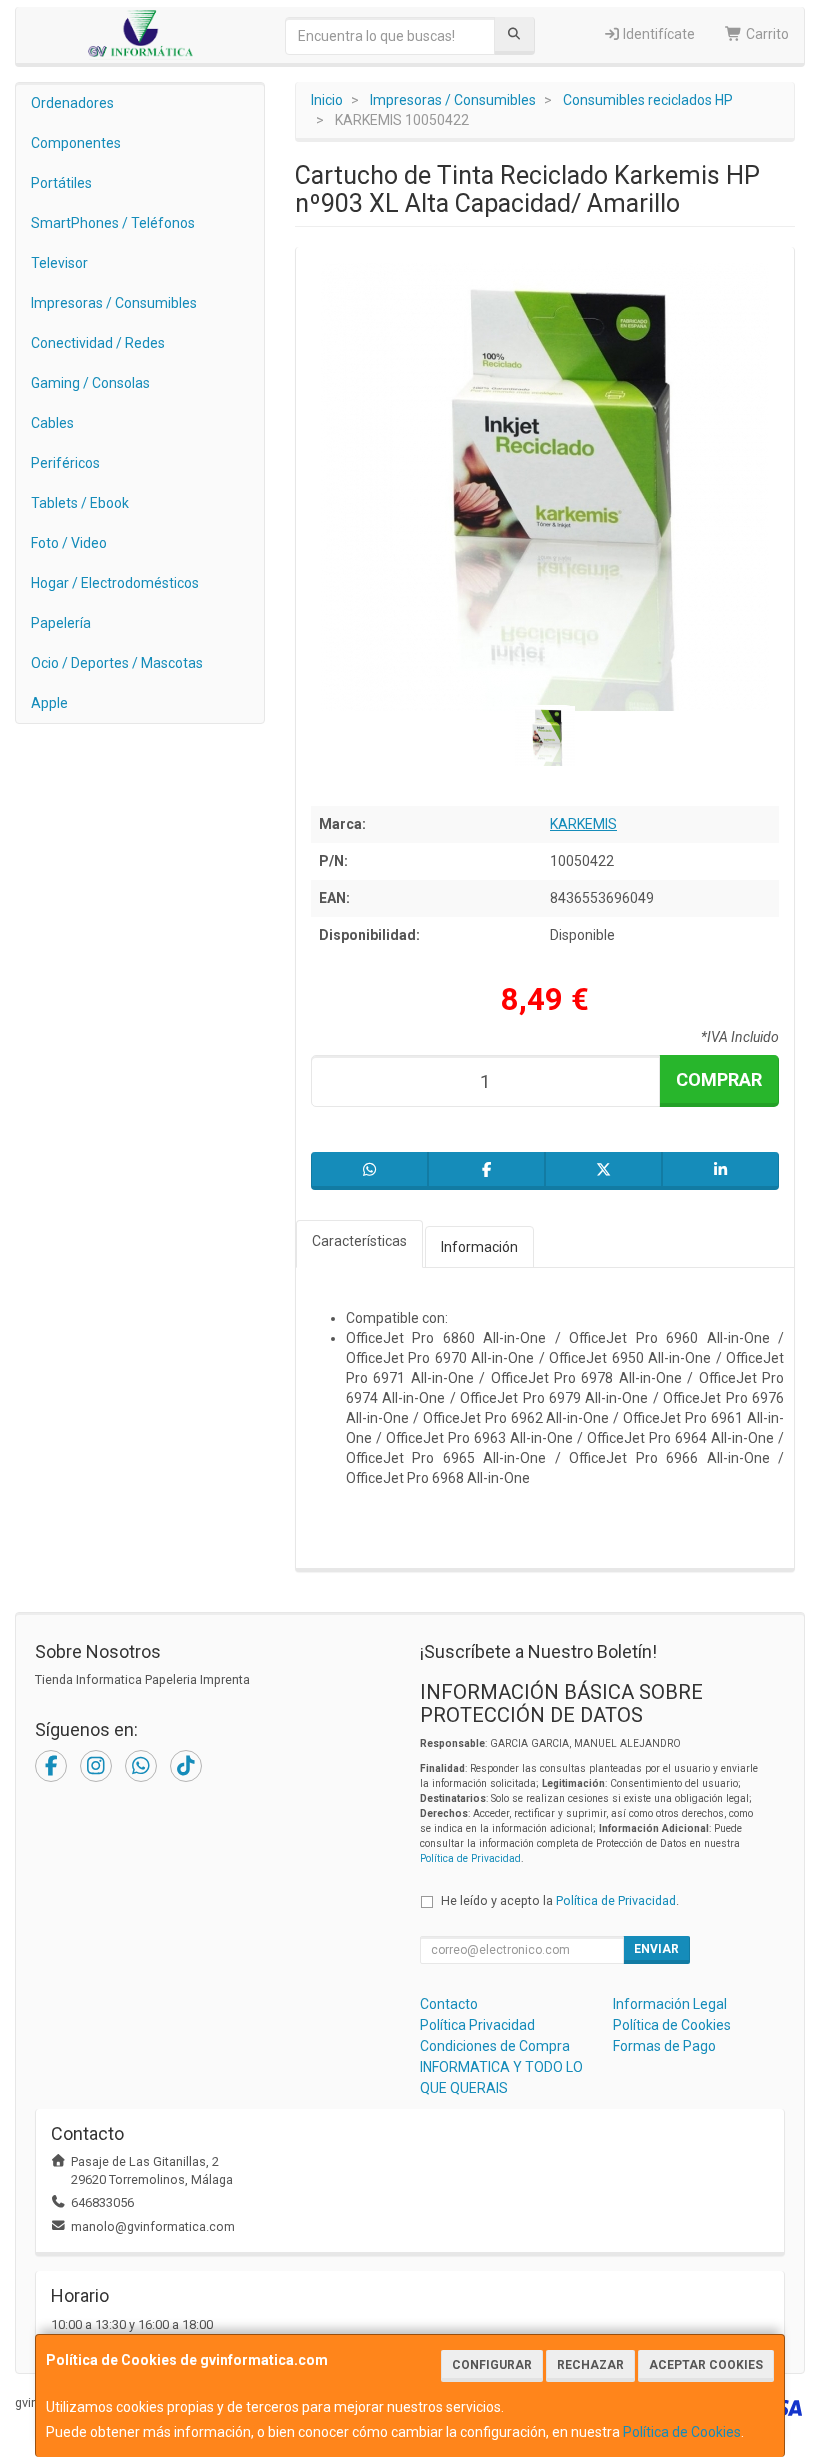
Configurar (492, 2365)
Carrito (766, 34)
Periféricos (65, 463)
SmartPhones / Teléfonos (113, 223)
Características (359, 1241)
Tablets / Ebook (80, 503)
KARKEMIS (583, 824)
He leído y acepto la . (560, 1900)
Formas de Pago (664, 2046)
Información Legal (670, 2004)
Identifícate (657, 34)
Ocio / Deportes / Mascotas (117, 663)
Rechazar (590, 2365)
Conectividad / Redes (98, 343)
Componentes (76, 143)
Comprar (719, 1079)
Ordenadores (72, 103)
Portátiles (61, 183)
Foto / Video (69, 543)
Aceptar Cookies (706, 2365)
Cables (52, 423)
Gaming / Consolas (90, 383)
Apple (49, 703)
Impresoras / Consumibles (114, 303)
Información (479, 1247)
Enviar (656, 1949)
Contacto (449, 2004)
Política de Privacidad (470, 1858)
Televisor (59, 263)
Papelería (61, 623)
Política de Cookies (682, 2432)
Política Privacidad (477, 2025)
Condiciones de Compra (495, 2046)
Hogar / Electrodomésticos (115, 583)
